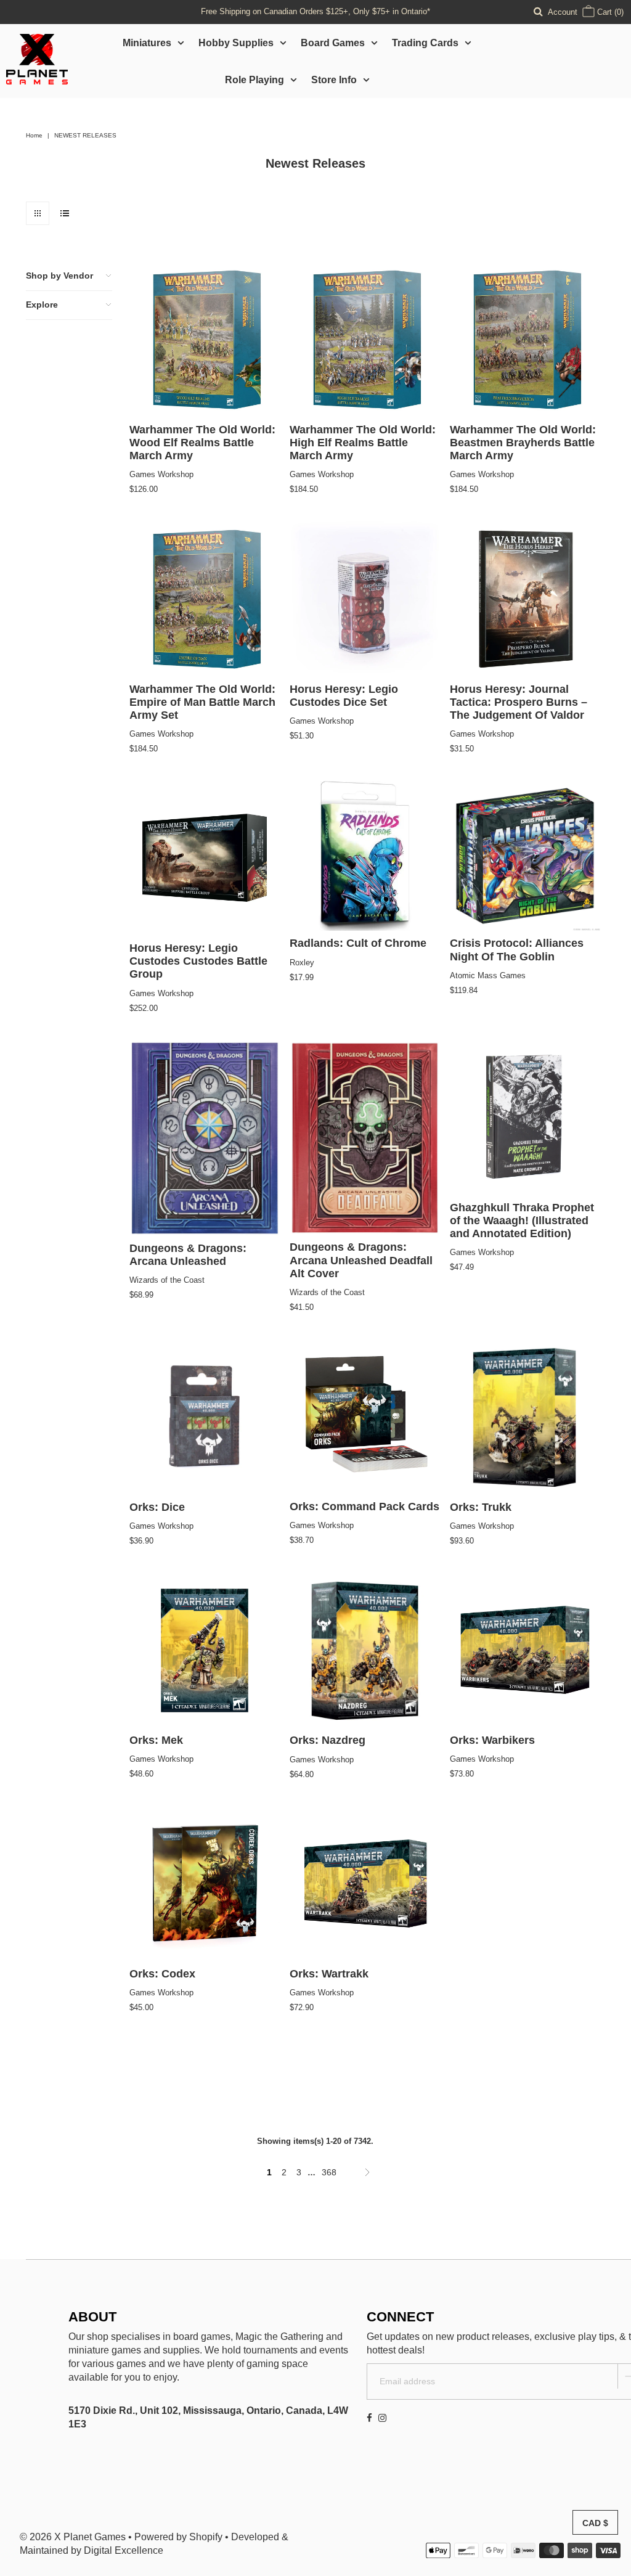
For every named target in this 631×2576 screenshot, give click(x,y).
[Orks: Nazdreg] (365, 1651)
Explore (42, 305)
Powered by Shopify (178, 2537)
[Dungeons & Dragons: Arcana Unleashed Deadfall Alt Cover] (365, 1138)
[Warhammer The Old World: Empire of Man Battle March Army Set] (205, 599)
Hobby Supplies (236, 43)
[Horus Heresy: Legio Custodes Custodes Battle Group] (205, 859)
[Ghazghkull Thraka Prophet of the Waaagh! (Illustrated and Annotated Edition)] (525, 1118)
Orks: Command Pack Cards (364, 1507)
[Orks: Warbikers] (525, 1651)
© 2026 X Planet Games (73, 2537)
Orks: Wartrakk (329, 1974)
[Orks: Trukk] (525, 1417)
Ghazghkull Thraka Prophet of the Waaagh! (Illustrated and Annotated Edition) (522, 1221)
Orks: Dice (157, 1507)
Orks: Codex (162, 1974)
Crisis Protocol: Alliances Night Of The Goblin (517, 950)
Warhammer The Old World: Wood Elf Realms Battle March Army (202, 443)
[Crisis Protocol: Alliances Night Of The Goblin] (525, 856)
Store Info (334, 80)
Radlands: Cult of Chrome (358, 943)
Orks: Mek (156, 1740)
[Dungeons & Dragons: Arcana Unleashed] (205, 1138)
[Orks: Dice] (205, 1417)
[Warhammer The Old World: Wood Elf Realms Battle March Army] (205, 340)
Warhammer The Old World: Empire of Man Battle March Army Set (202, 702)
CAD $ (595, 2523)
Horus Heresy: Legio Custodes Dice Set (344, 696)
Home (34, 135)
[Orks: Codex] (205, 1884)
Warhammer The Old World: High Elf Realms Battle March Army (363, 443)
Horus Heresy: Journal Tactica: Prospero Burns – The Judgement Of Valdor (519, 702)
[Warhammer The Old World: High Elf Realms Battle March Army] (365, 340)
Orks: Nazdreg (328, 1740)
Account (563, 12)
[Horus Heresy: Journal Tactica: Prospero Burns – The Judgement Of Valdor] (525, 599)
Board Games (333, 43)
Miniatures (147, 43)
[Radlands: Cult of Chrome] (365, 856)
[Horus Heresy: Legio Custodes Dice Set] (365, 599)
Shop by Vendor (59, 276)
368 (329, 2172)
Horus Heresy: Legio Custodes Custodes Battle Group (198, 961)
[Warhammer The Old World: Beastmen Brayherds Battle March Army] (525, 340)
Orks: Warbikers (492, 1740)
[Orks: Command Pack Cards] (365, 1417)
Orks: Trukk (481, 1507)
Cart (609, 12)
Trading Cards (425, 43)
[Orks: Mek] (205, 1651)
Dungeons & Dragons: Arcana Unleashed (188, 1255)
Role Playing (254, 80)
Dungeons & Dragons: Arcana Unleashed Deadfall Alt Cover (361, 1260)
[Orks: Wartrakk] (365, 1884)
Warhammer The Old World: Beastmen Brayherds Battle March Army (523, 443)
